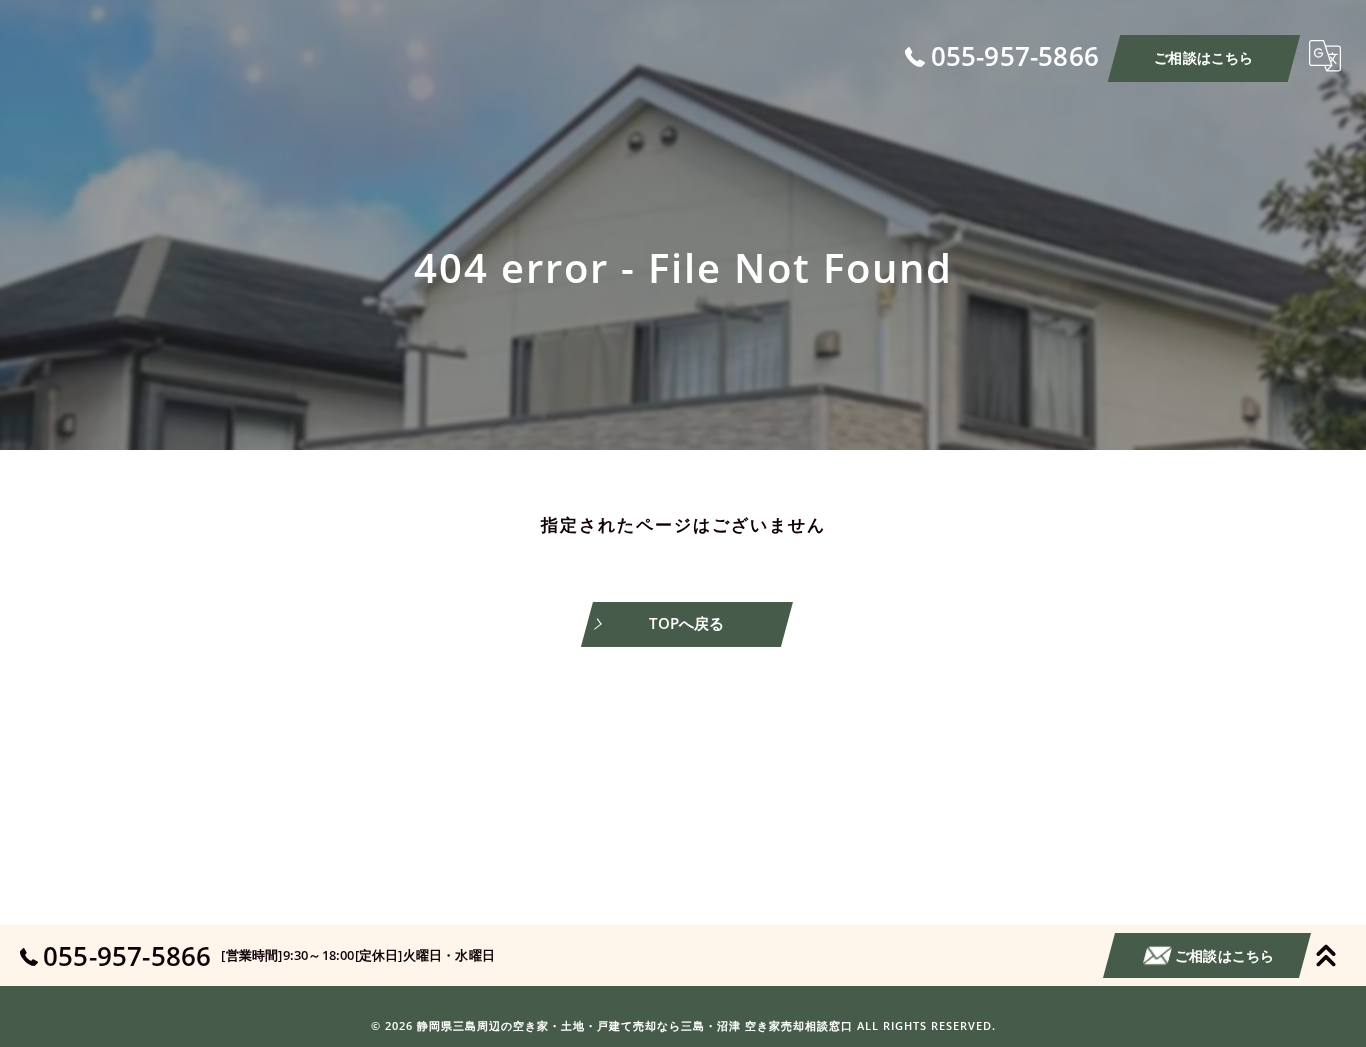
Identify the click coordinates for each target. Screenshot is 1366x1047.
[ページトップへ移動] (1326, 956)
